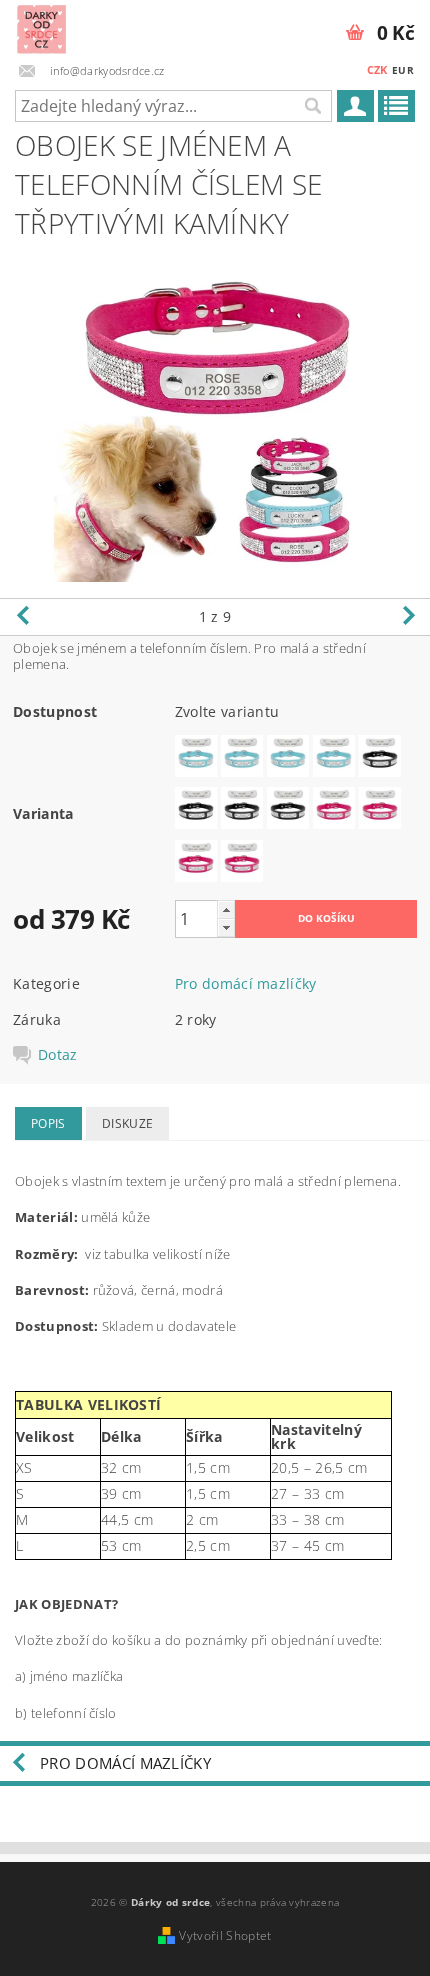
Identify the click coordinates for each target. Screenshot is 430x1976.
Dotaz (58, 1055)
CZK (377, 69)
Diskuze (127, 1123)
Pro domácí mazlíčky (246, 983)
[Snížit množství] (226, 927)
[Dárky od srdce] (41, 26)
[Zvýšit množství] (226, 909)
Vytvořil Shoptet (225, 1935)
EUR (403, 70)
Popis (48, 1123)
